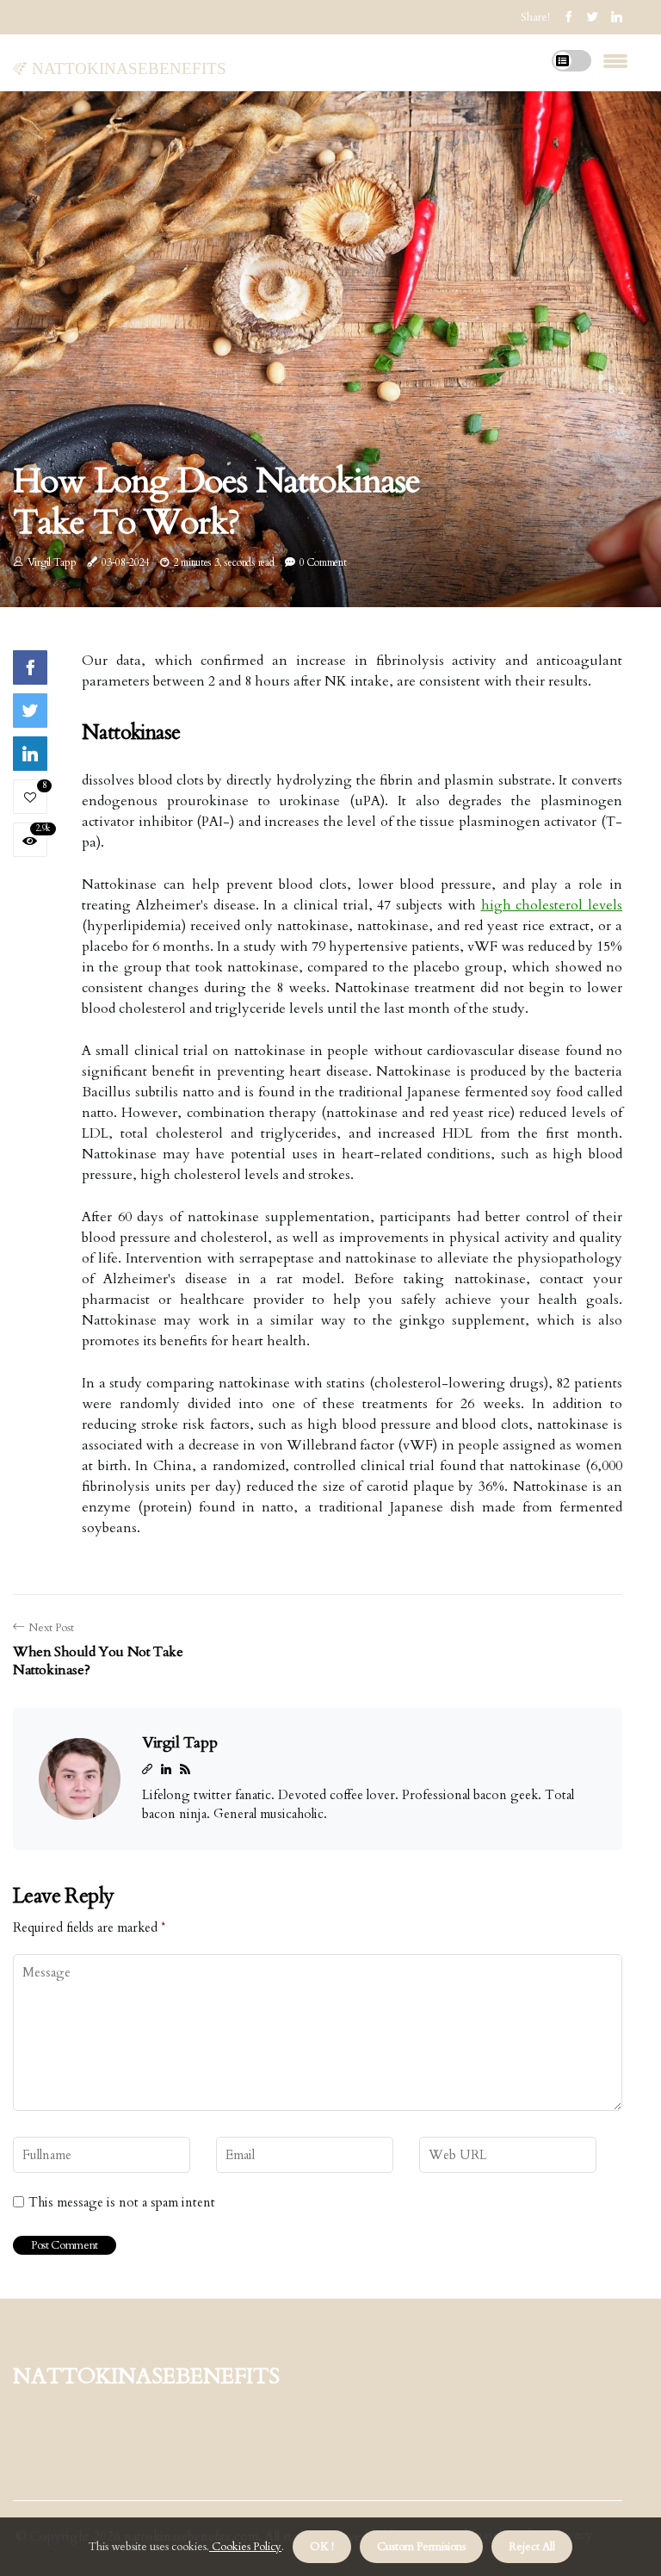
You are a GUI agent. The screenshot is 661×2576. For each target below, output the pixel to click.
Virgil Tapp (52, 562)
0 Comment (323, 562)
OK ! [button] (322, 2547)
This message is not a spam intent (122, 2202)
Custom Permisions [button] (421, 2547)
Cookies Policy (245, 2547)
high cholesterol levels (552, 905)
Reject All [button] (532, 2547)
